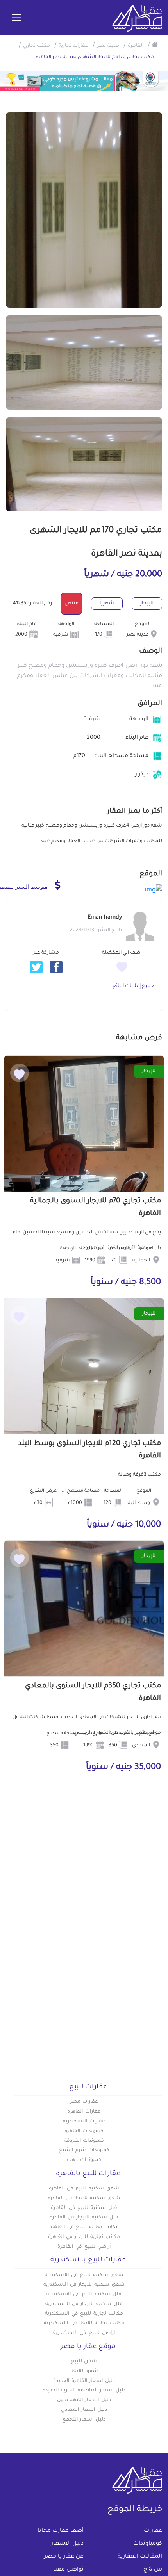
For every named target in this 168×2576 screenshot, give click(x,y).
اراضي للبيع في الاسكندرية (84, 2333)
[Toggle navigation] (16, 18)
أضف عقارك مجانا (61, 2531)
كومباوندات (148, 2544)
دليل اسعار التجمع (84, 2420)
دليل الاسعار (67, 2544)
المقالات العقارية (140, 2557)
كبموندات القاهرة (84, 2131)
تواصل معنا (68, 2570)
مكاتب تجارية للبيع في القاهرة (84, 2227)
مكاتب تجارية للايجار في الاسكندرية (84, 2323)
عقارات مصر (84, 2102)
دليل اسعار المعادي (84, 2410)
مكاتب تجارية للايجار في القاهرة (84, 2237)
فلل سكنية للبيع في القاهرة (84, 2208)
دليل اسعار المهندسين (84, 2400)
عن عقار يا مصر (64, 2557)
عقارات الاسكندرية (84, 2122)
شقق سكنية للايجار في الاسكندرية (84, 2285)
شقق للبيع (84, 2362)
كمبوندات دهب (84, 2160)
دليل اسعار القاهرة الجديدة (84, 2381)
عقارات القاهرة (84, 2112)
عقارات (153, 2531)
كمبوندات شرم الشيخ (84, 2150)
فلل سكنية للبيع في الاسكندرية (84, 2295)
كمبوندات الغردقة (84, 2141)
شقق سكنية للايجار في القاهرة (84, 2198)
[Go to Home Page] (155, 45)
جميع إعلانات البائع (133, 986)
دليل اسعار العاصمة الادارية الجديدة (84, 2391)
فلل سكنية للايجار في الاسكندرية (84, 2304)
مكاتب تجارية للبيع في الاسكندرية (84, 2314)
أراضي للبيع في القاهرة (84, 2247)
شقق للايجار (84, 2371)
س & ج (153, 2570)
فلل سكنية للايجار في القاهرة (84, 2218)
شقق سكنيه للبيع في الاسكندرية (84, 2275)
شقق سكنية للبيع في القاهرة (84, 2189)
